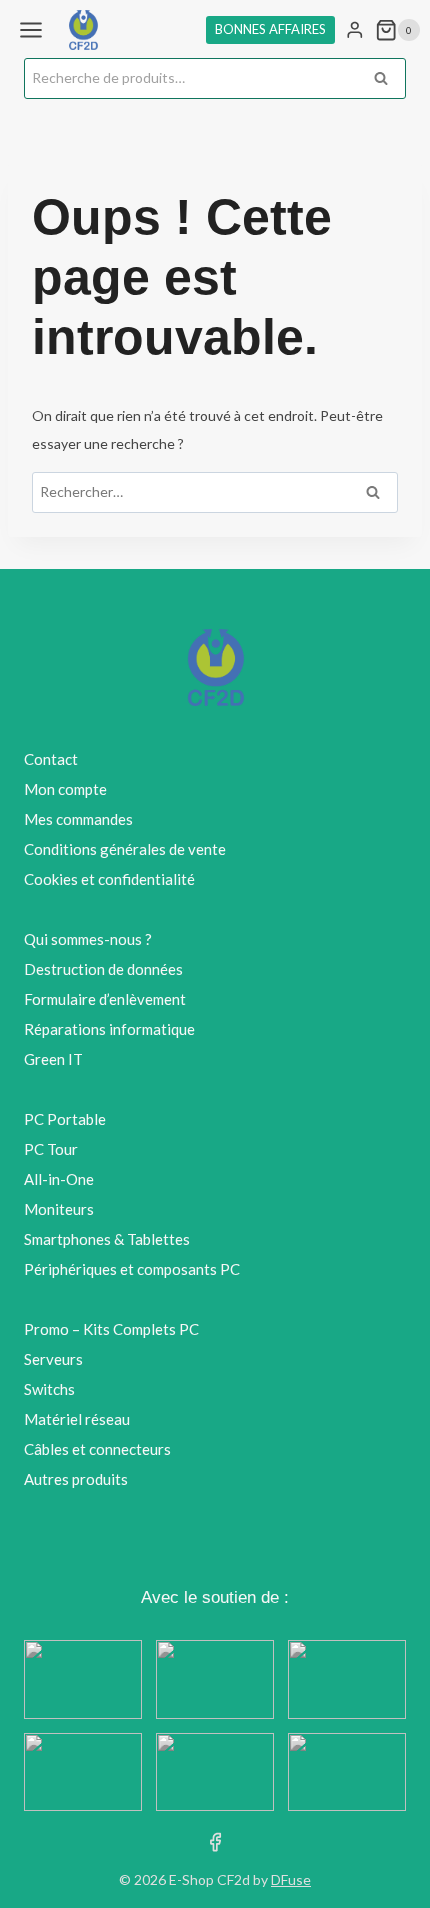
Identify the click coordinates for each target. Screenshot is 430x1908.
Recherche (387, 80)
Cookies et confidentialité (109, 879)
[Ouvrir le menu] (31, 29)
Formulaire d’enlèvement (105, 999)
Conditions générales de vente (125, 849)
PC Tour (51, 1149)
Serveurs (53, 1359)
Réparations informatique (109, 1029)
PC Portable (65, 1119)
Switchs (49, 1389)
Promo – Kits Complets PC (111, 1329)
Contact (51, 759)
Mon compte (65, 789)
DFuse (291, 1879)
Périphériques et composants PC (132, 1269)
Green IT (53, 1059)
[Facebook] (215, 1841)
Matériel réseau (77, 1419)
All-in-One (59, 1179)
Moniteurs (59, 1209)
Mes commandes (78, 819)
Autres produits (76, 1479)
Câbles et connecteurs (97, 1449)
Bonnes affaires (270, 29)
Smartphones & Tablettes (107, 1239)
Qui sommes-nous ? (88, 939)
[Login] (355, 30)
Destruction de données (103, 969)
